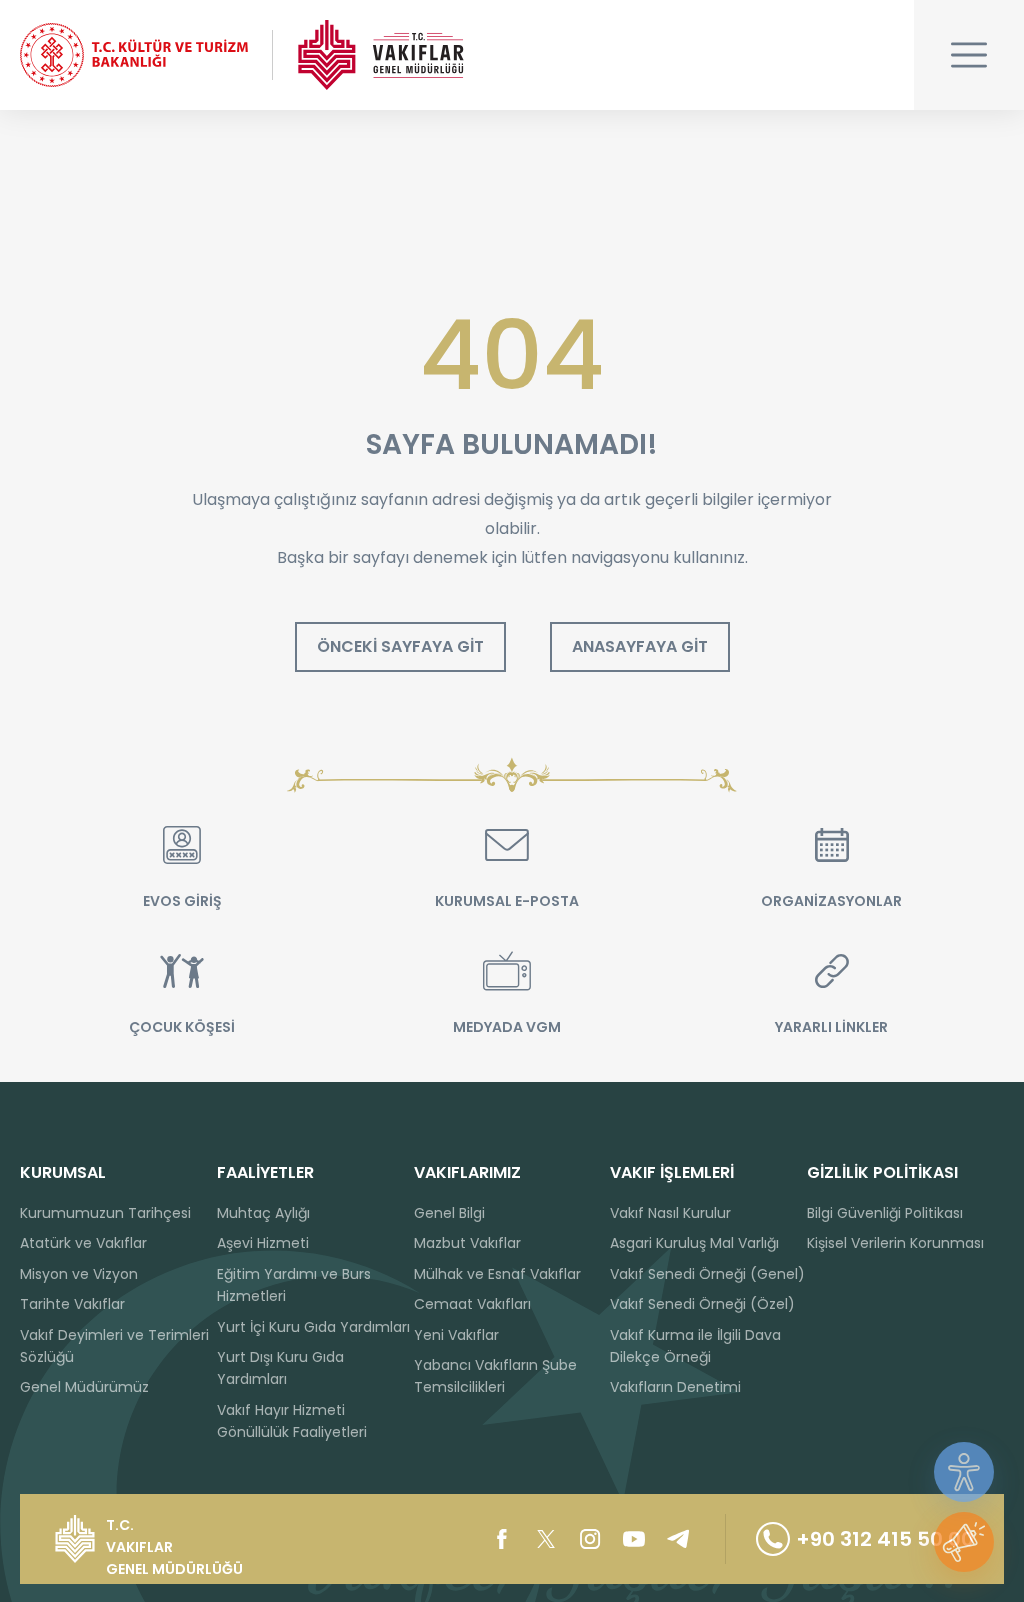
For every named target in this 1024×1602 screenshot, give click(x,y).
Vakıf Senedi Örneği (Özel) (702, 1304)
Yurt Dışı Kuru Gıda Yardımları (280, 1368)
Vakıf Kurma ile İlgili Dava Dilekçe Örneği (695, 1346)
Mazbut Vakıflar (467, 1243)
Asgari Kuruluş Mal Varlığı (694, 1243)
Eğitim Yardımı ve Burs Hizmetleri (294, 1285)
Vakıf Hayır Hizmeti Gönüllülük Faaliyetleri (292, 1421)
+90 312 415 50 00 (885, 1539)
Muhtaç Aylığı (263, 1213)
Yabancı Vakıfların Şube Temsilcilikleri (495, 1376)
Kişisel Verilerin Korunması (895, 1243)
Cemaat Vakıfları (472, 1304)
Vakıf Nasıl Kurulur (670, 1213)
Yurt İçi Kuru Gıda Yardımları (313, 1327)
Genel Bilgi (449, 1213)
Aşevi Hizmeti (263, 1243)
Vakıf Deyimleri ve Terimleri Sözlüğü (114, 1346)
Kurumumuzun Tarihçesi (105, 1213)
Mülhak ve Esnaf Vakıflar (497, 1274)
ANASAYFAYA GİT (640, 646)
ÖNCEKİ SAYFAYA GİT (400, 646)
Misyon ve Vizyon (79, 1274)
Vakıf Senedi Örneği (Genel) (707, 1274)
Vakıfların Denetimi (675, 1387)
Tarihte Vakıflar (72, 1304)
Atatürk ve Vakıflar (83, 1243)
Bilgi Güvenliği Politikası (885, 1213)
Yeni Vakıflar (456, 1335)
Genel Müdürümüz (84, 1387)
